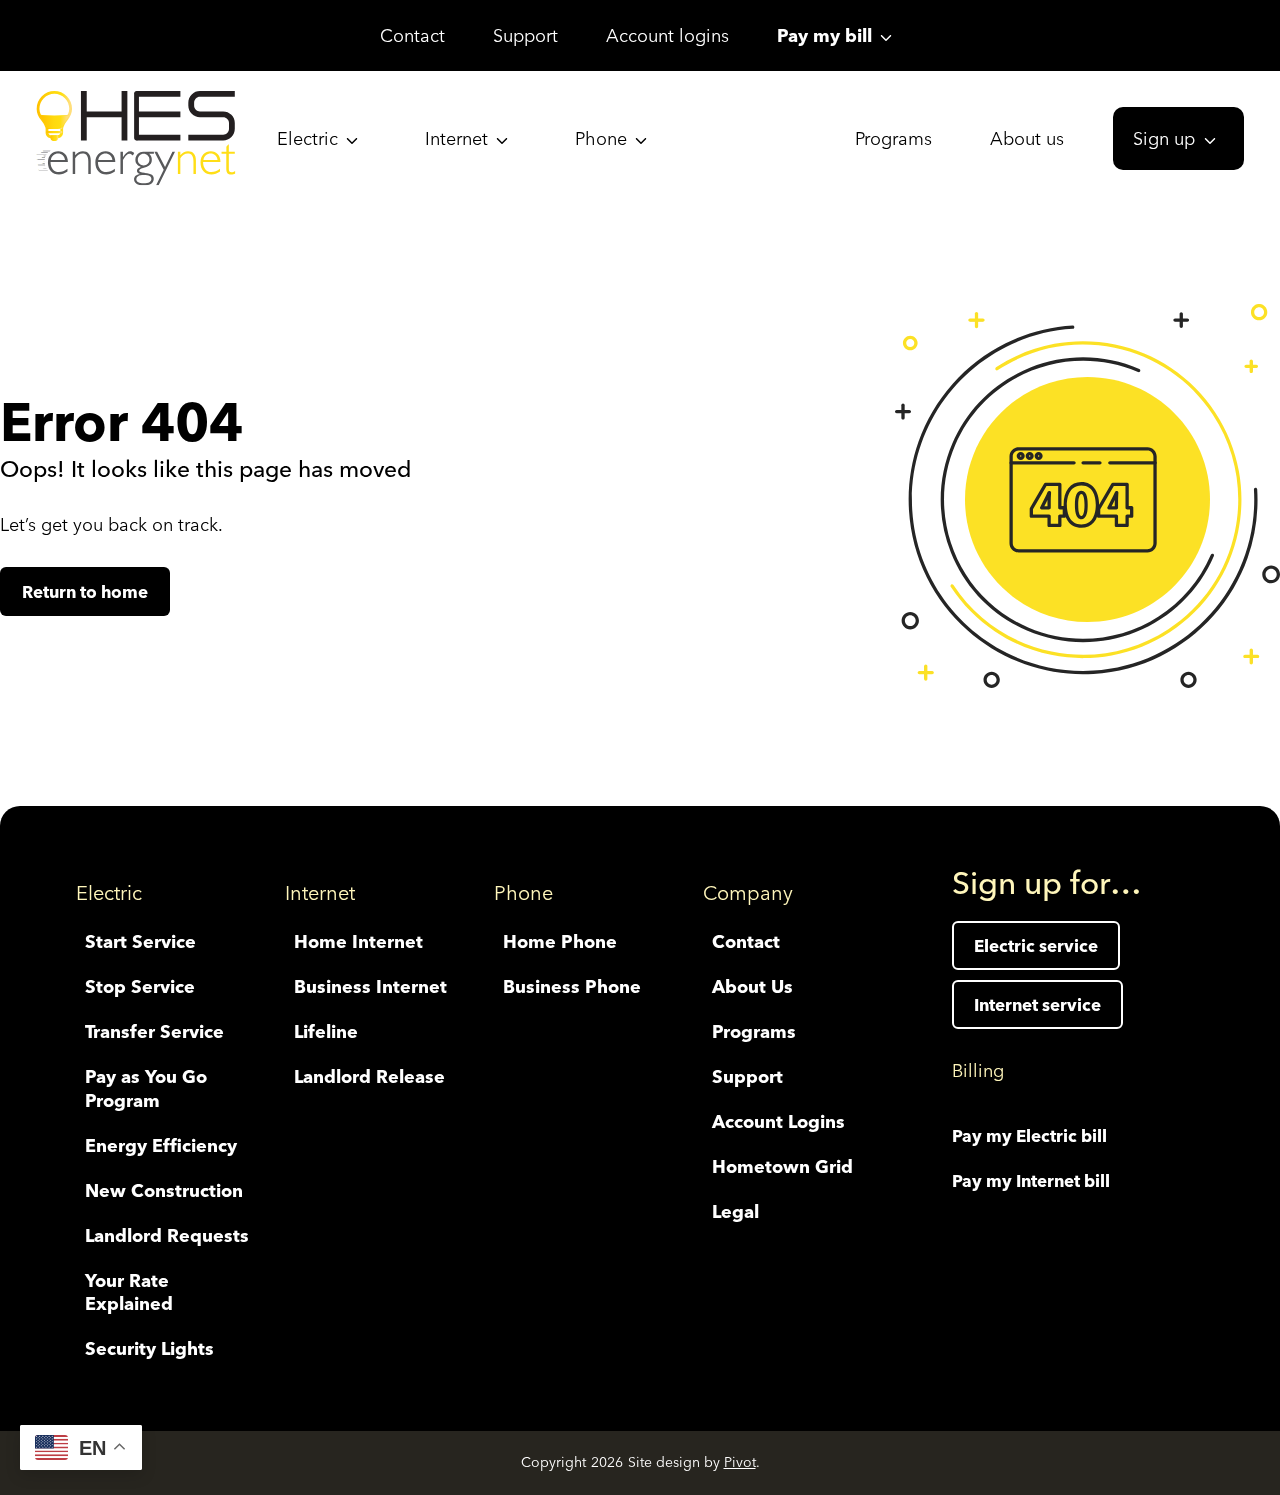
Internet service (1037, 1004)
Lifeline (326, 1031)
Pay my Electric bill (1029, 1135)
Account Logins (778, 1121)
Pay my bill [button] (824, 35)
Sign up (1164, 138)
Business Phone (572, 986)
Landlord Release (369, 1076)
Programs (893, 138)
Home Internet (358, 941)
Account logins (667, 35)
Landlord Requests (167, 1235)
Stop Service (140, 986)
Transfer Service (154, 1031)
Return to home (85, 591)
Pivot (740, 1462)
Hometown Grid (782, 1166)
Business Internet (370, 986)
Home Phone (560, 941)
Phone (601, 138)
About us (1027, 138)
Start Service (140, 941)
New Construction (164, 1190)
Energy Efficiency (161, 1145)
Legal (735, 1211)
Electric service (1036, 945)
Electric (307, 138)
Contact (412, 35)
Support (525, 35)
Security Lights (149, 1348)
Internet (456, 138)
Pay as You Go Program (146, 1088)
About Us (752, 986)
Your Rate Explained (129, 1292)
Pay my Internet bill (1031, 1180)
